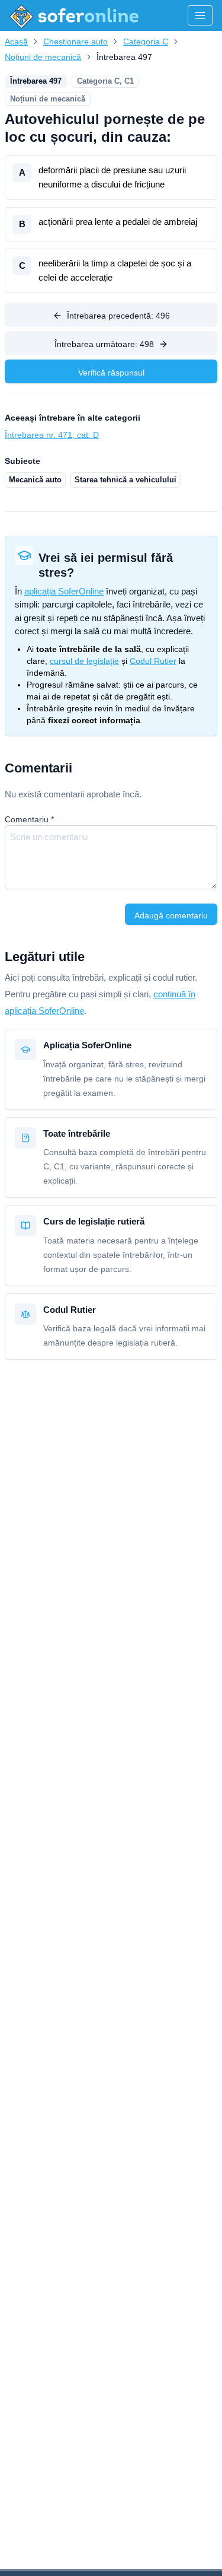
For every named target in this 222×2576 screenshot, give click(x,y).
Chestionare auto (75, 42)
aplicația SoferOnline (64, 591)
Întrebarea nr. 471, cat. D (52, 435)
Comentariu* (29, 819)
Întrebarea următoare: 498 (104, 344)
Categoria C (146, 42)
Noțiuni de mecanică (43, 57)
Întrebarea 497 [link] (124, 57)
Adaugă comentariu (171, 915)
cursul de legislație (84, 661)
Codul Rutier (153, 661)
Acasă (16, 42)
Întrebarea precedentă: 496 (118, 316)
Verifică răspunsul (111, 373)
